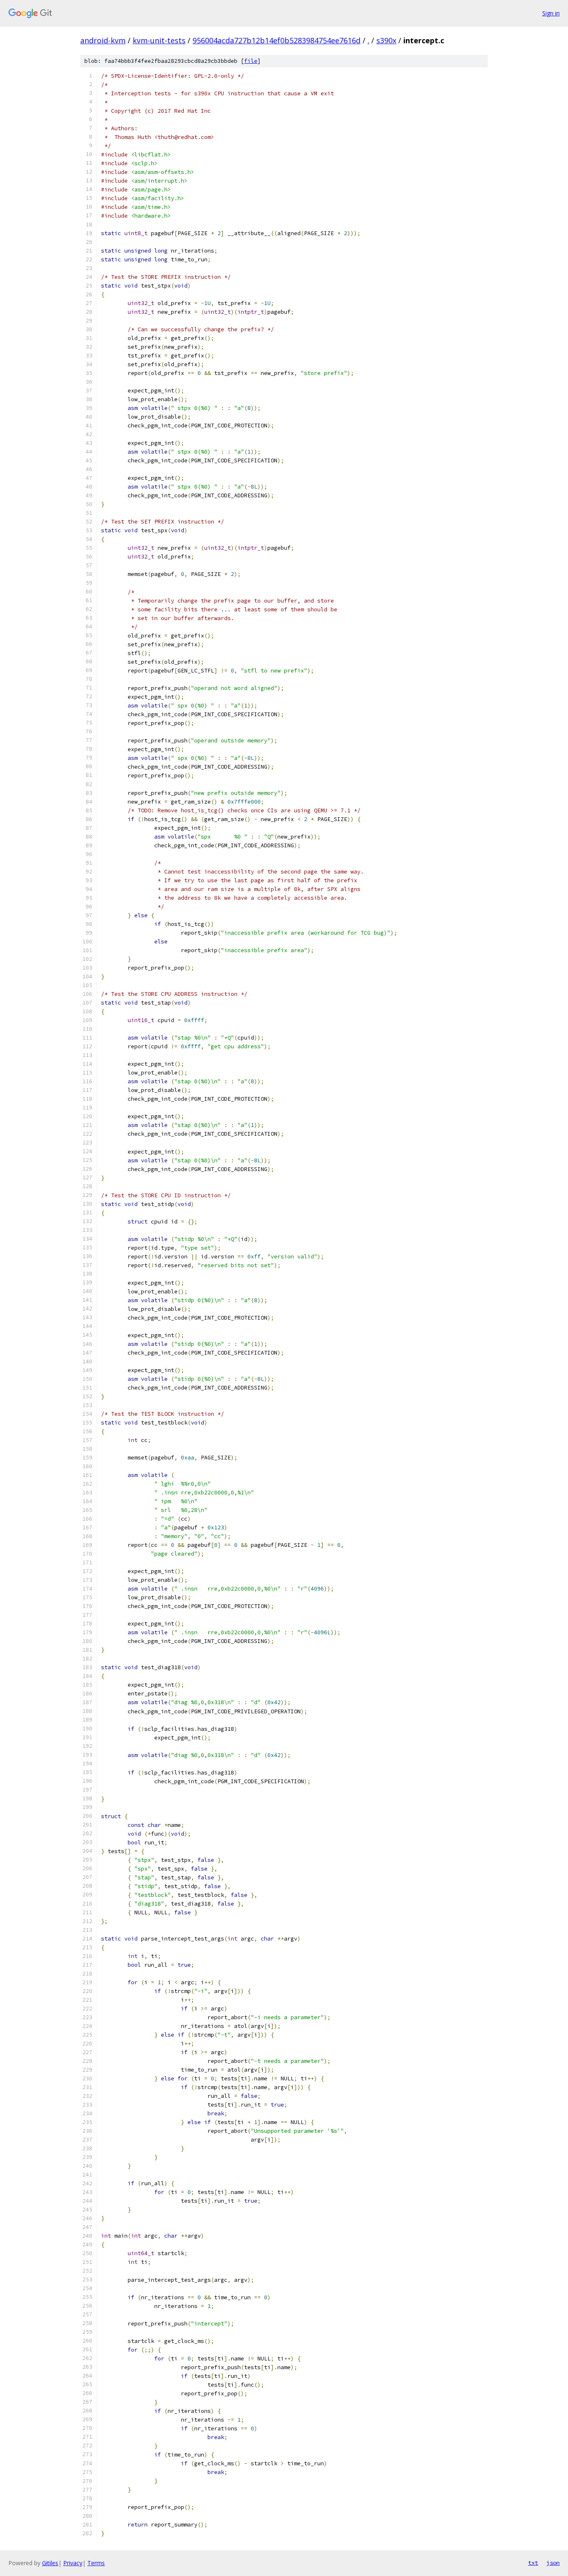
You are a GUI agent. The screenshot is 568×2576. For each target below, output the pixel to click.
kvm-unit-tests (159, 40)
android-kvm (103, 40)
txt (533, 2563)
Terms (96, 2563)
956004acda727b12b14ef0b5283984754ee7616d (277, 40)
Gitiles (50, 2563)
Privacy (73, 2563)
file (251, 61)
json (553, 2563)
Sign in (551, 13)
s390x (386, 40)
